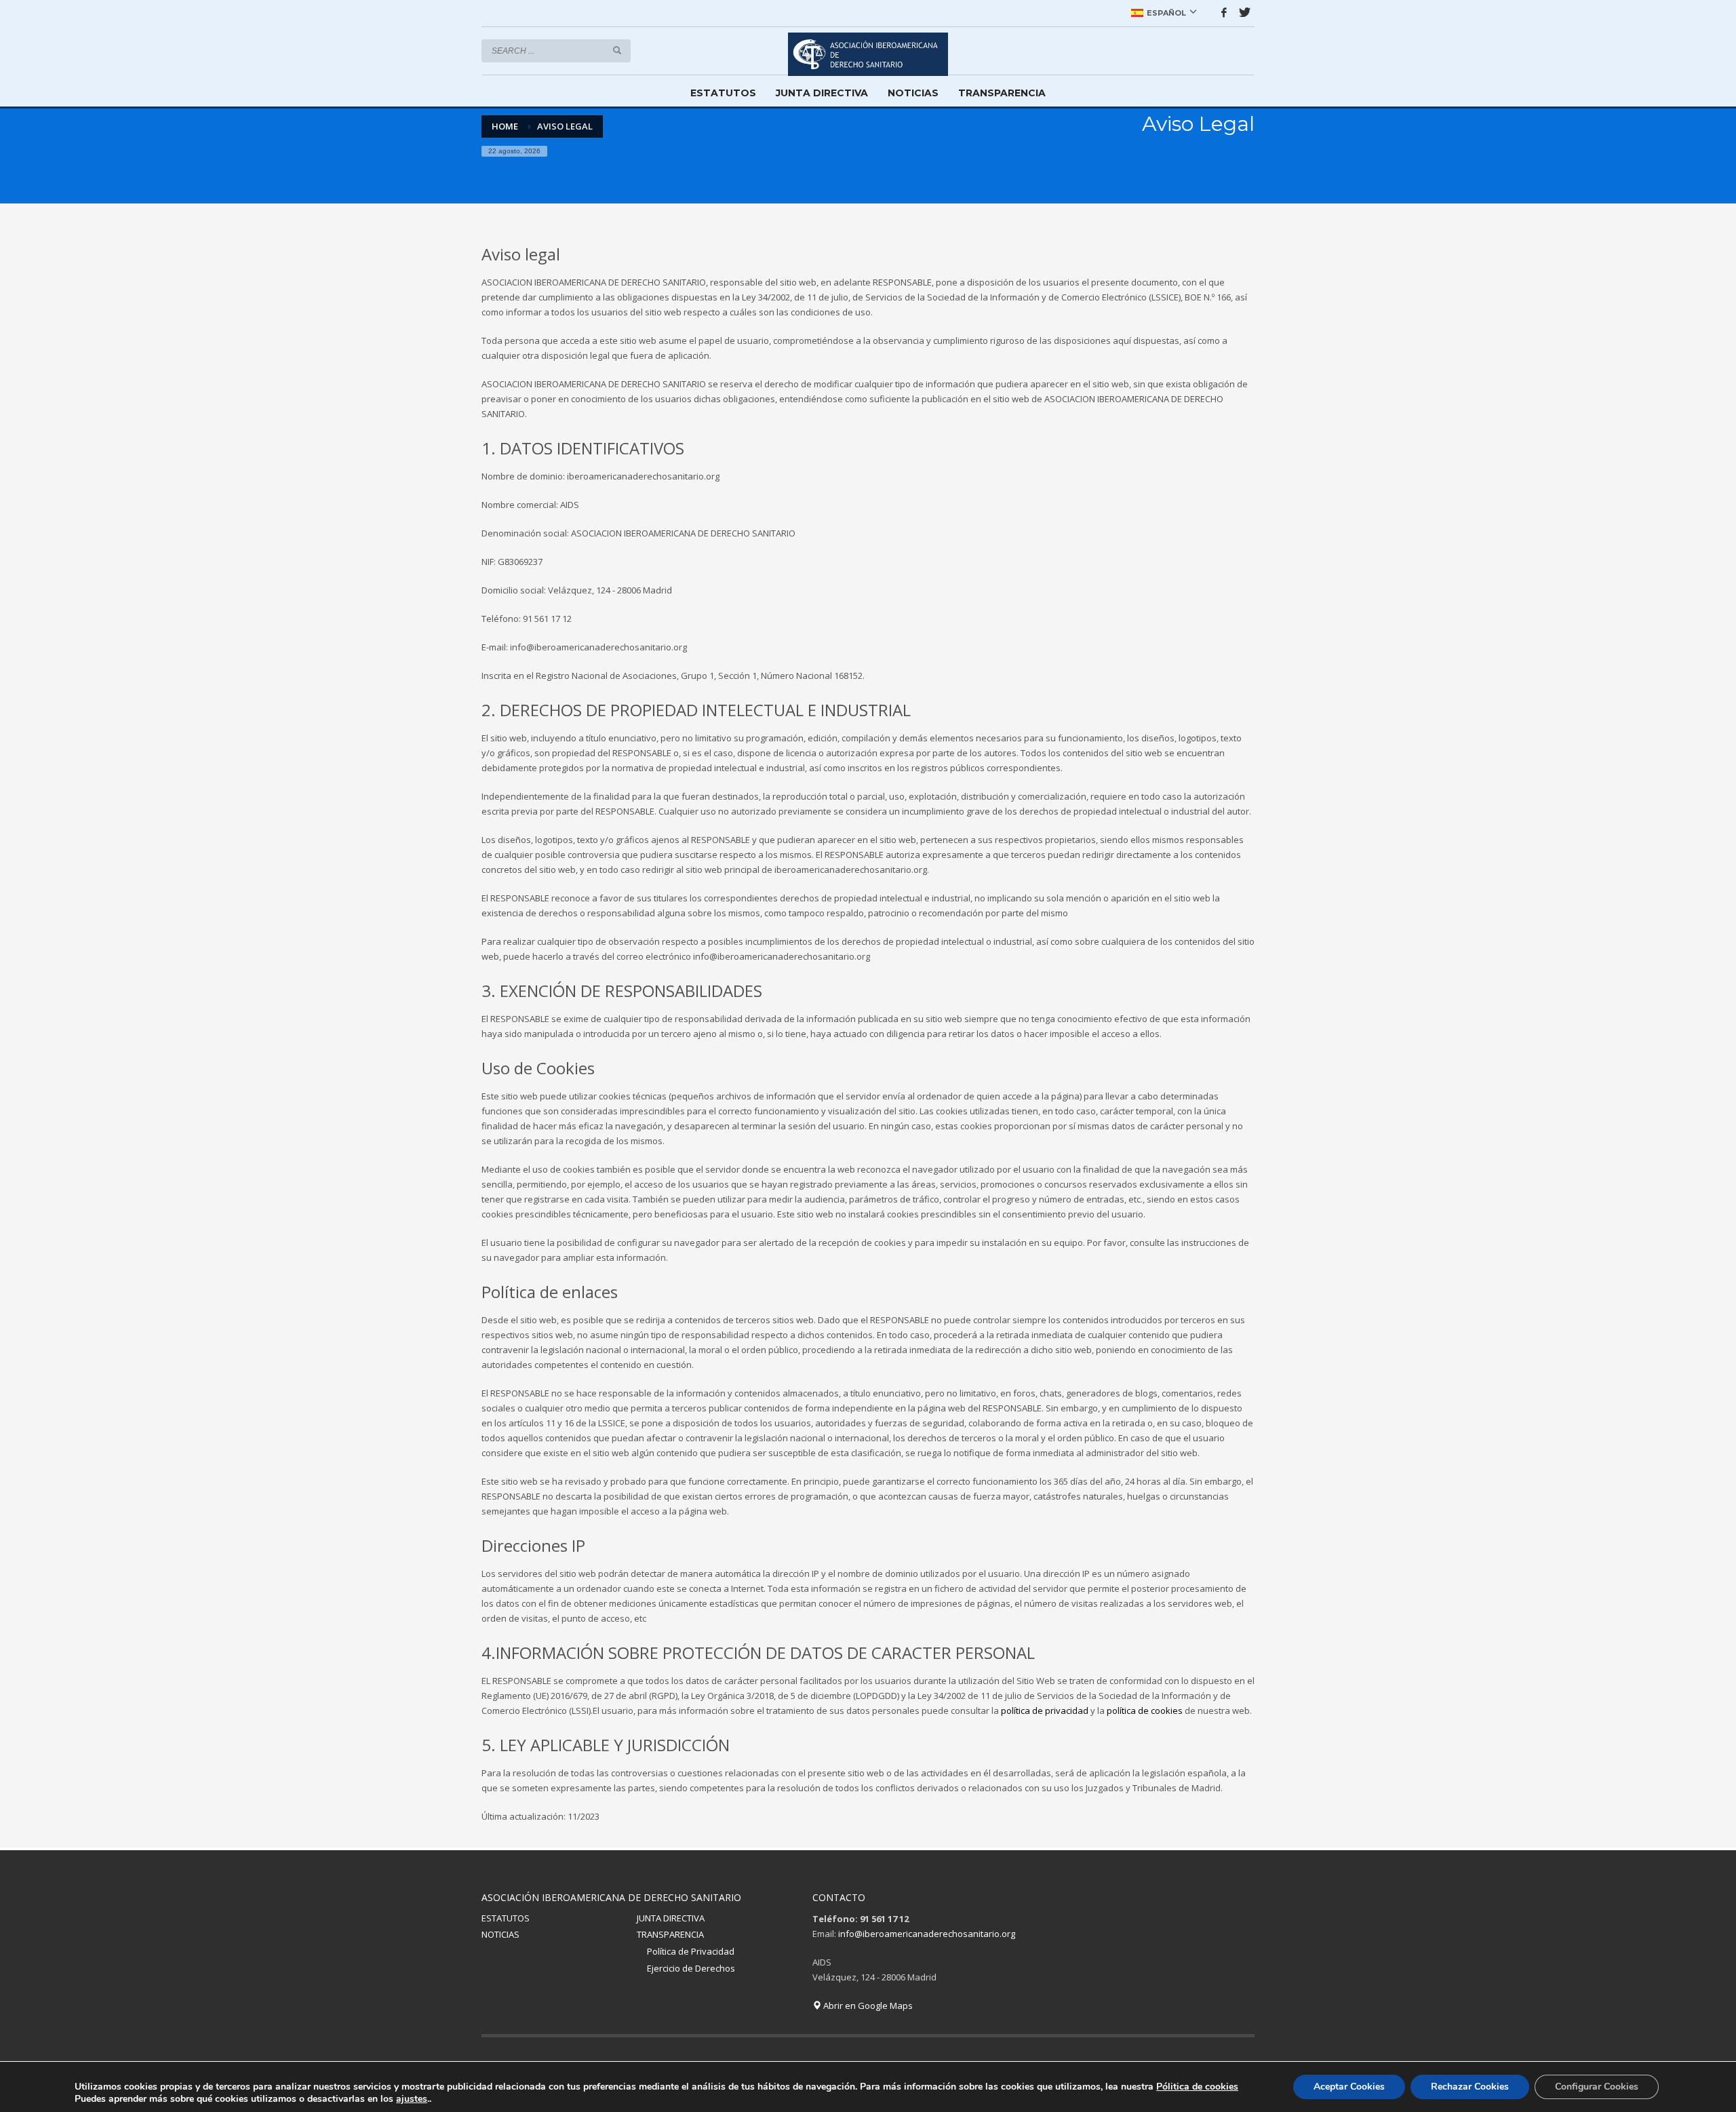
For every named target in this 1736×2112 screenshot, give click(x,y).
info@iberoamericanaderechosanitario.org (927, 1934)
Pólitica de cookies (1197, 2087)
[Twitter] (1244, 12)
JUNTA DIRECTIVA (671, 1918)
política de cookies (1145, 1710)
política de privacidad (1045, 1710)
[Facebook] (1224, 12)
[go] (617, 50)
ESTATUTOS (506, 1918)
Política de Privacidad (691, 1951)
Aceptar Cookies (1349, 2087)
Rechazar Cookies (1470, 2087)
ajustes (412, 2099)
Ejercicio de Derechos (691, 1968)
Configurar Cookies (1597, 2087)
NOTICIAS (500, 1934)
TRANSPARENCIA (670, 1934)
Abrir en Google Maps (867, 2006)
